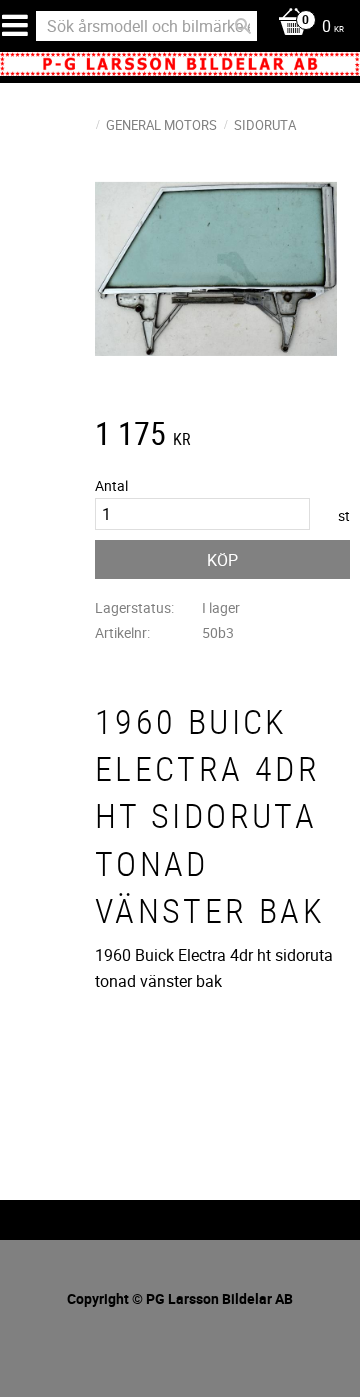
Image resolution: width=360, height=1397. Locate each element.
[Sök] (243, 26)
